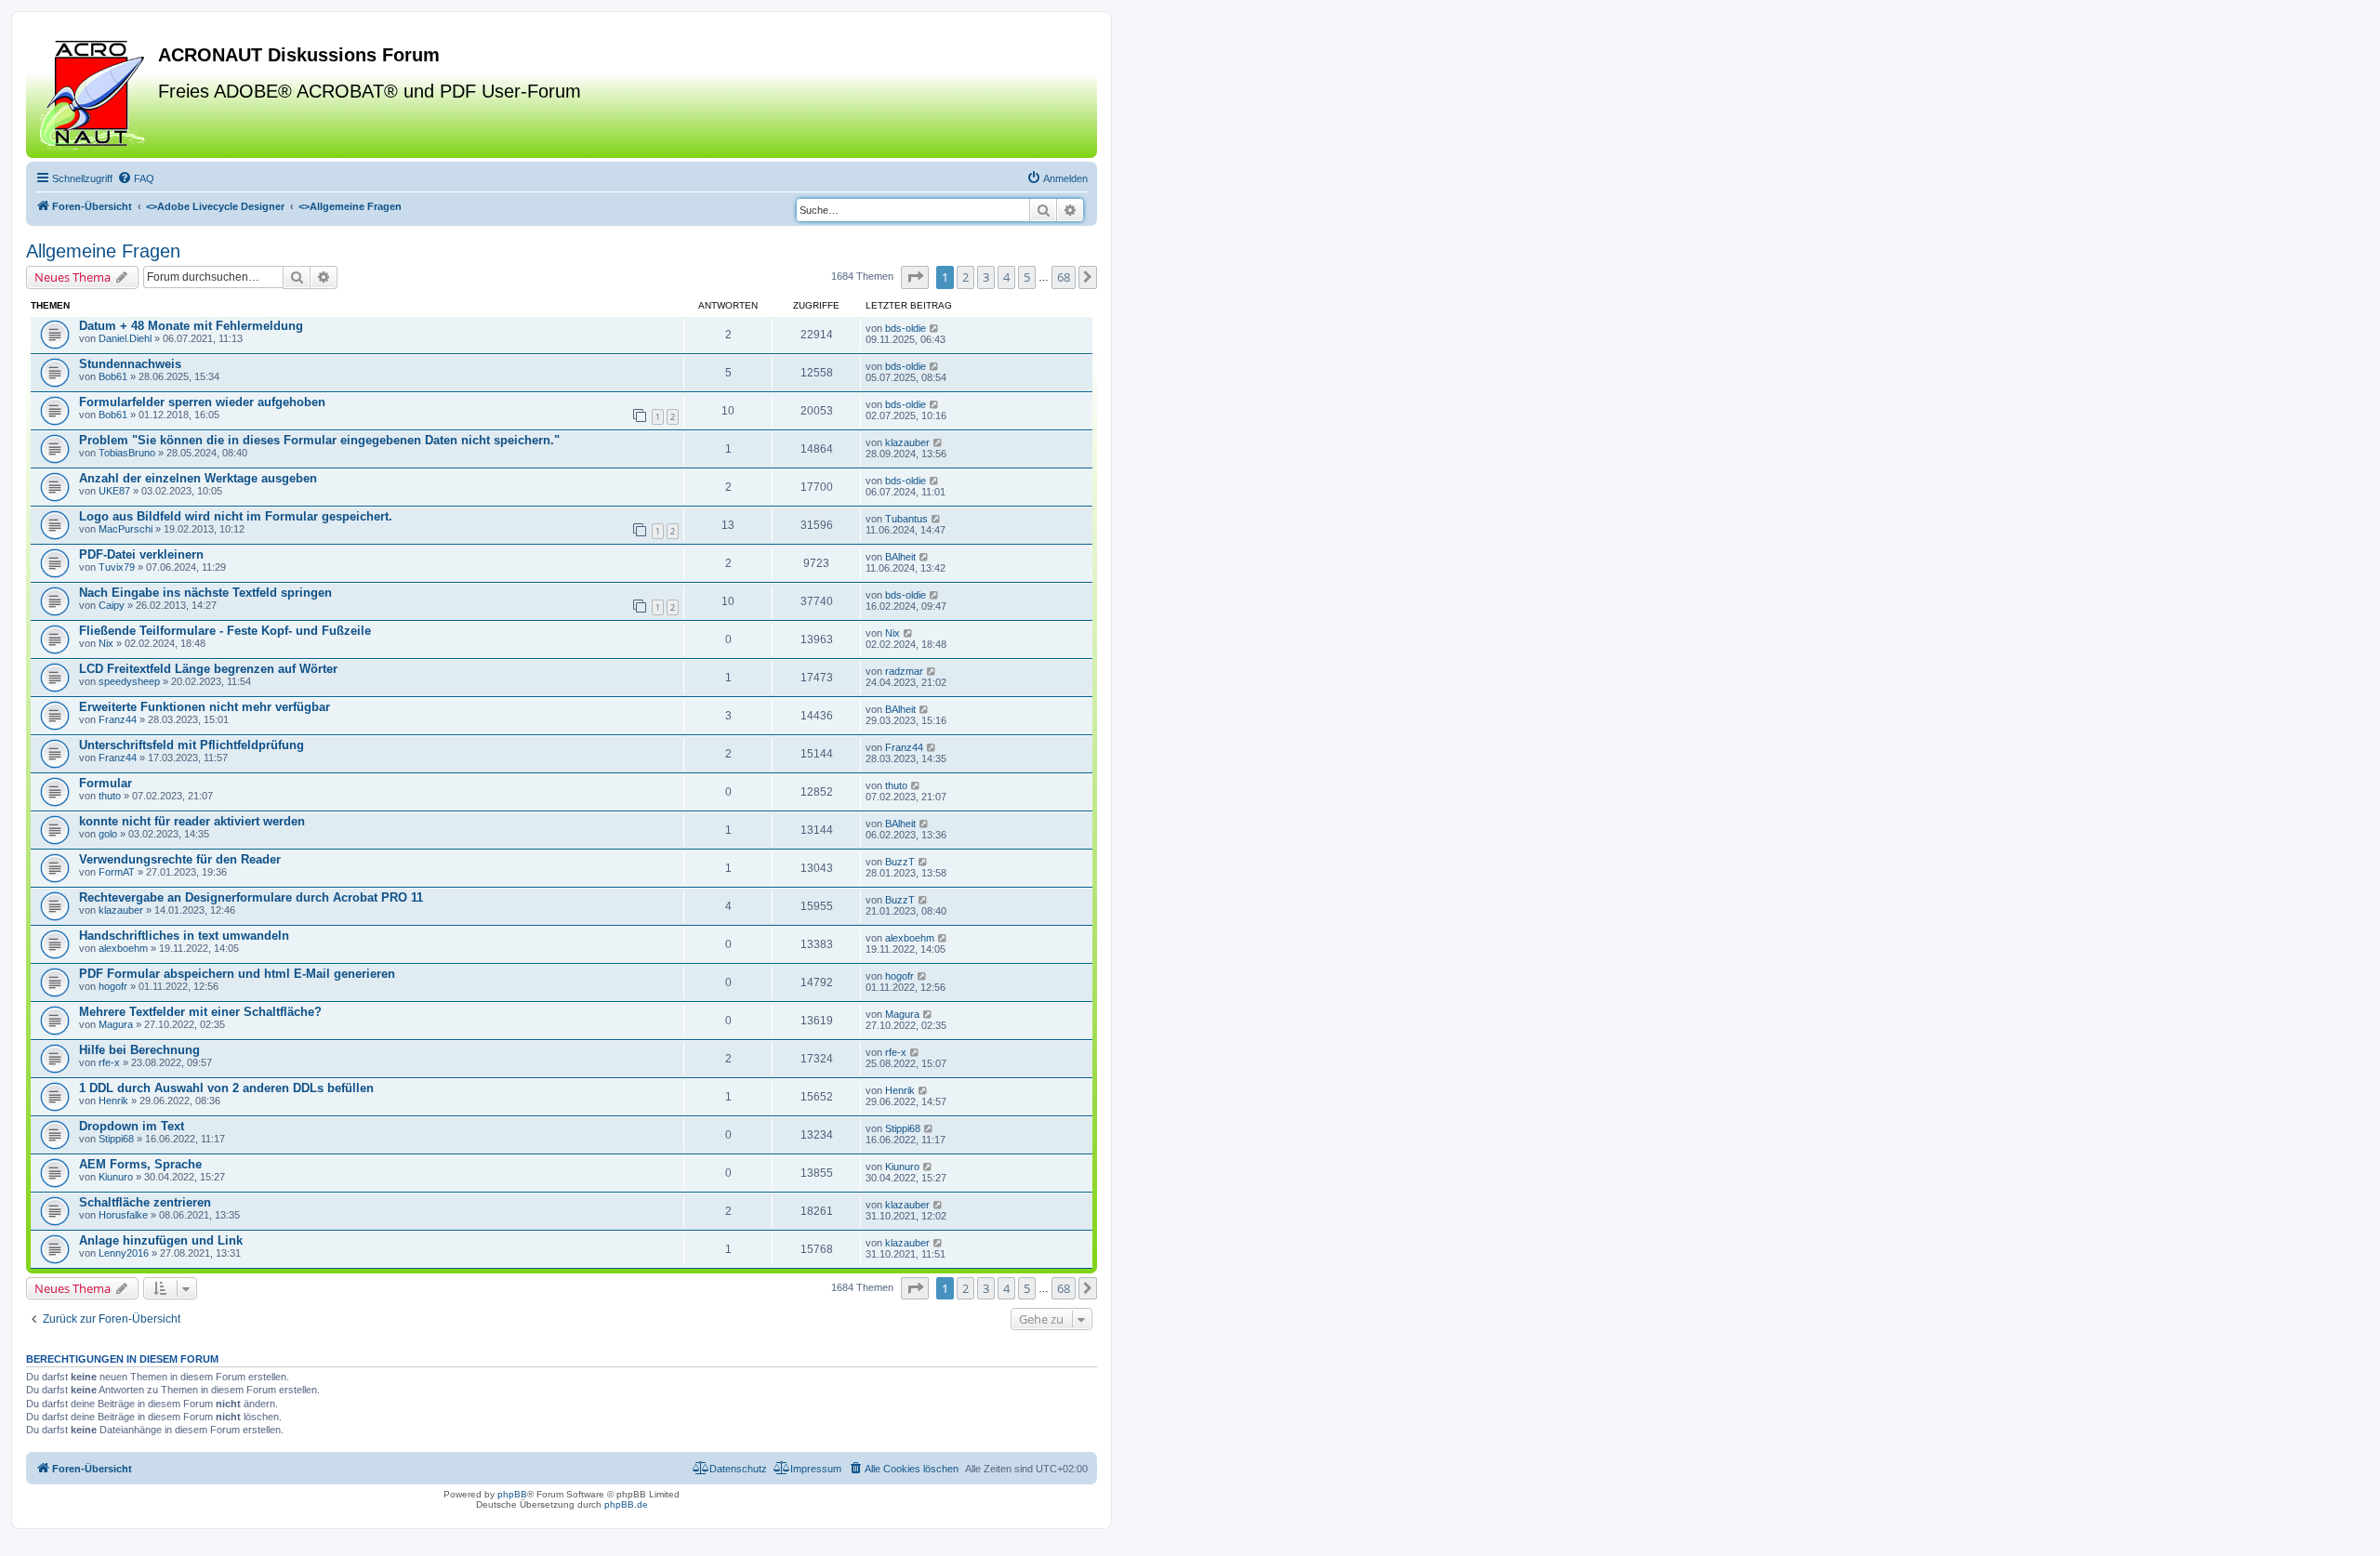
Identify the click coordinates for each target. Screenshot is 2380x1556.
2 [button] (965, 277)
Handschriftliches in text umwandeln (184, 936)
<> (215, 206)
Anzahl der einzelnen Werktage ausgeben (198, 478)
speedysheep (129, 681)
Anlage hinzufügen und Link (161, 1240)
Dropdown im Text (132, 1126)
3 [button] (986, 277)
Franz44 (118, 719)
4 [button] (1006, 277)
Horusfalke (123, 1215)
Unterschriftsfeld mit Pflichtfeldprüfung (192, 745)
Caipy (112, 605)
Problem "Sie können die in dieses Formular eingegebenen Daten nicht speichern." (319, 440)
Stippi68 (116, 1139)
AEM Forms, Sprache (140, 1164)
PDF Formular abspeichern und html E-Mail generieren (237, 974)
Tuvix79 (117, 567)
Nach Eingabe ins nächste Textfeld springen (205, 593)
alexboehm (123, 948)
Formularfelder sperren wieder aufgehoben (202, 402)
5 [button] (1027, 277)
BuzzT (900, 862)
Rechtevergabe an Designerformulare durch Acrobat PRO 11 (251, 897)
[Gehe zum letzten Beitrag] (935, 328)
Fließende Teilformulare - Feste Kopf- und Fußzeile (225, 631)
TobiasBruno (127, 453)
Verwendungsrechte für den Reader (180, 859)
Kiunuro (116, 1177)
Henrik (113, 1101)
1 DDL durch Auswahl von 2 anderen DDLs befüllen (226, 1088)
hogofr (113, 986)
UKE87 (114, 491)
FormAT (117, 872)
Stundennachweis (130, 364)
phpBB (512, 1494)
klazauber (907, 442)
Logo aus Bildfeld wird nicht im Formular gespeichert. (236, 516)
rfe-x (109, 1062)
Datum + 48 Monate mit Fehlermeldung (191, 326)
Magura (116, 1024)
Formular (106, 783)
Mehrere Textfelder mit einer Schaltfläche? (200, 1012)
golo (108, 834)
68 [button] (1064, 277)
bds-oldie (906, 328)
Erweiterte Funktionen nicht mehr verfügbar (205, 707)
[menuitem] (136, 178)
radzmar (904, 671)
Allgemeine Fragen (103, 251)
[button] (915, 277)
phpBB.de (626, 1504)
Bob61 (113, 376)
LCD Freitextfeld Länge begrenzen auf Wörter (208, 669)
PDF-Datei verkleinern (141, 554)
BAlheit (900, 557)
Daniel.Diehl (125, 338)
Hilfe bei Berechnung (139, 1050)
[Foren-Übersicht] (94, 92)
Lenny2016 (124, 1253)
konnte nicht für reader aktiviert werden (192, 821)
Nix (106, 643)
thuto (110, 796)
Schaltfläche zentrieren (145, 1202)
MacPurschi (126, 529)
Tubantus (906, 519)
